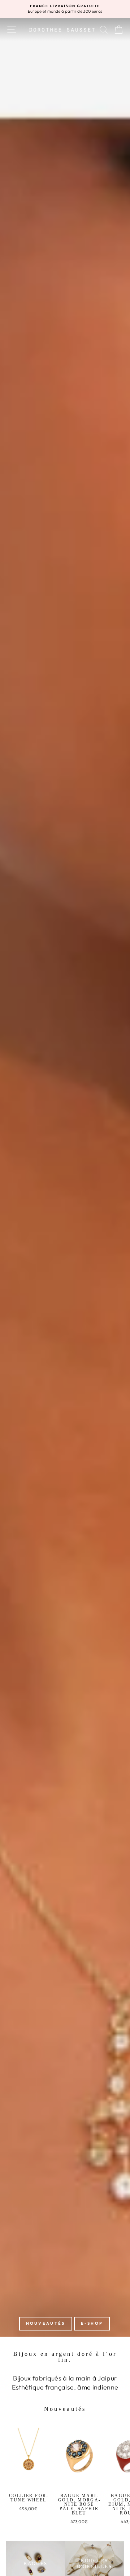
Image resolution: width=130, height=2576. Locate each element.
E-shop (92, 2323)
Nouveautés (46, 2323)
